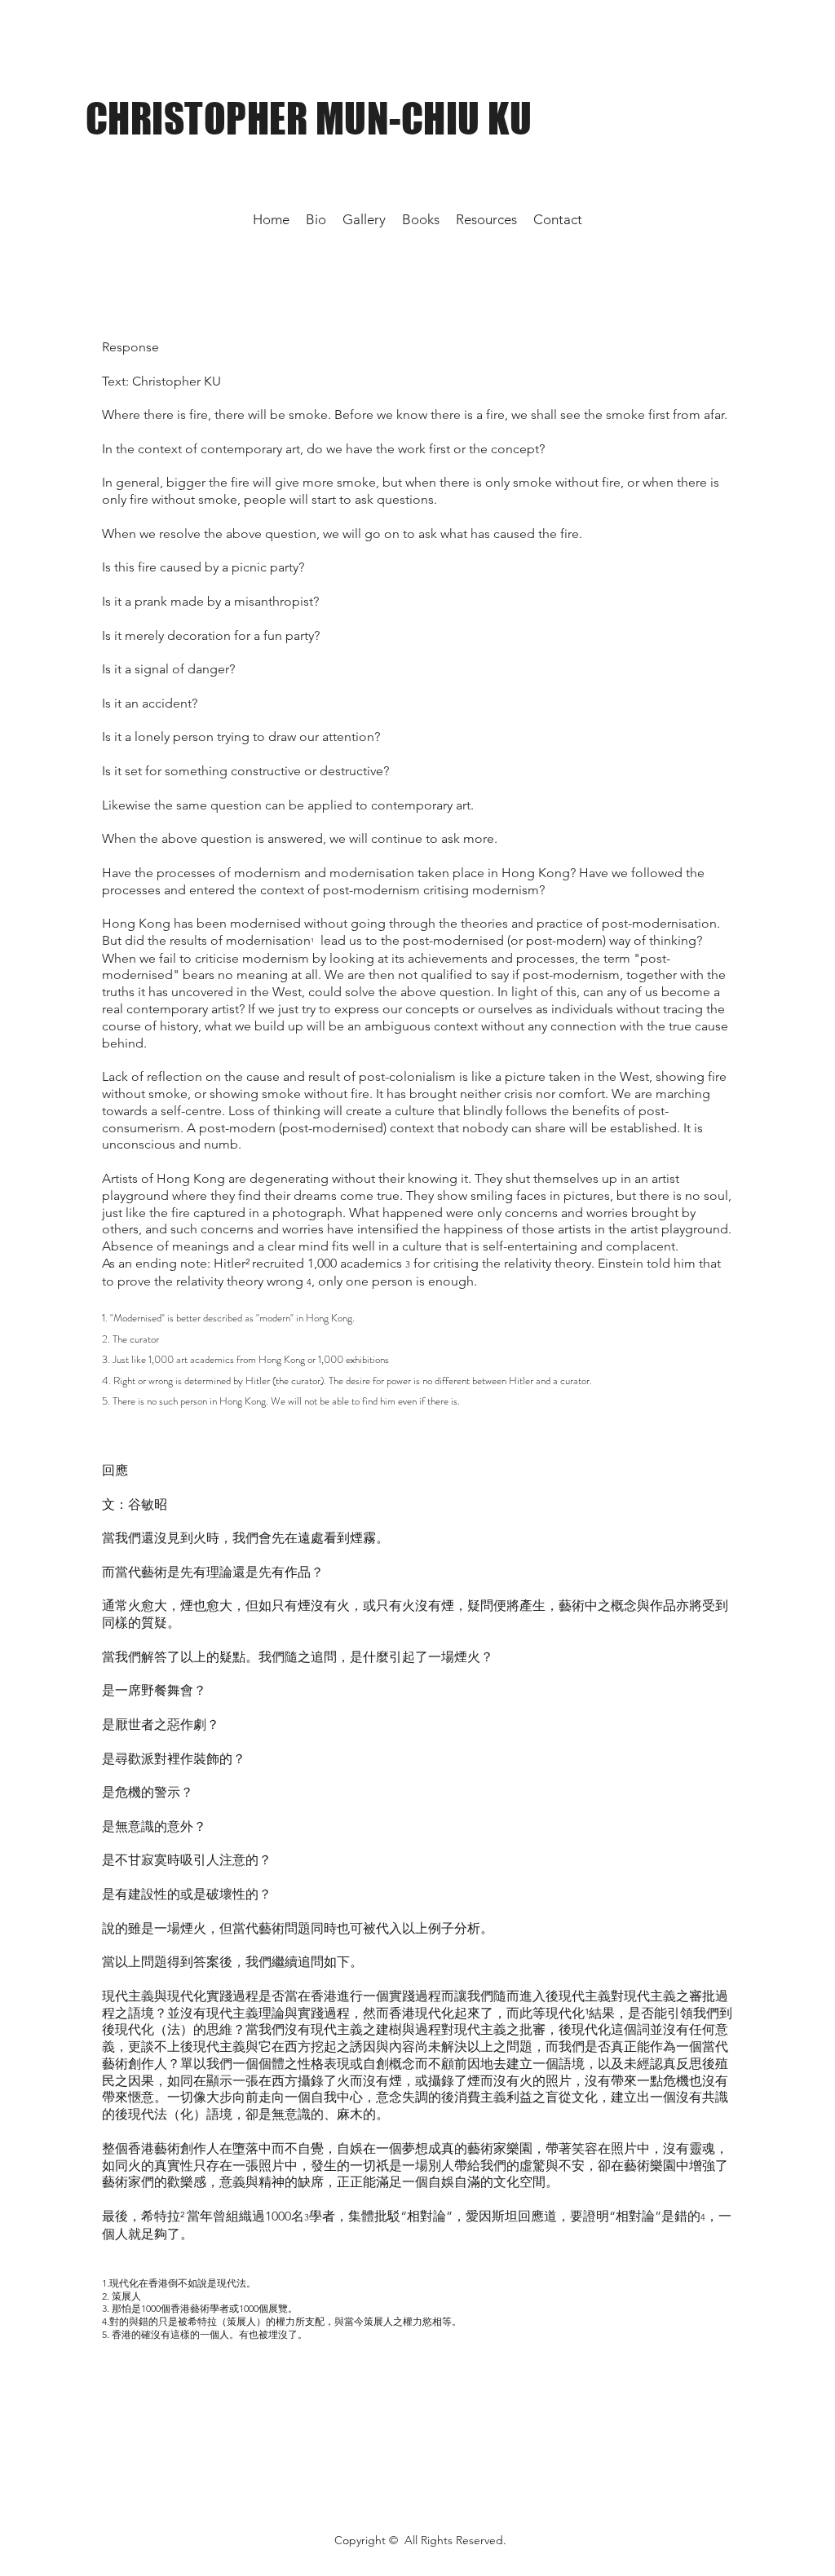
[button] (486, 219)
